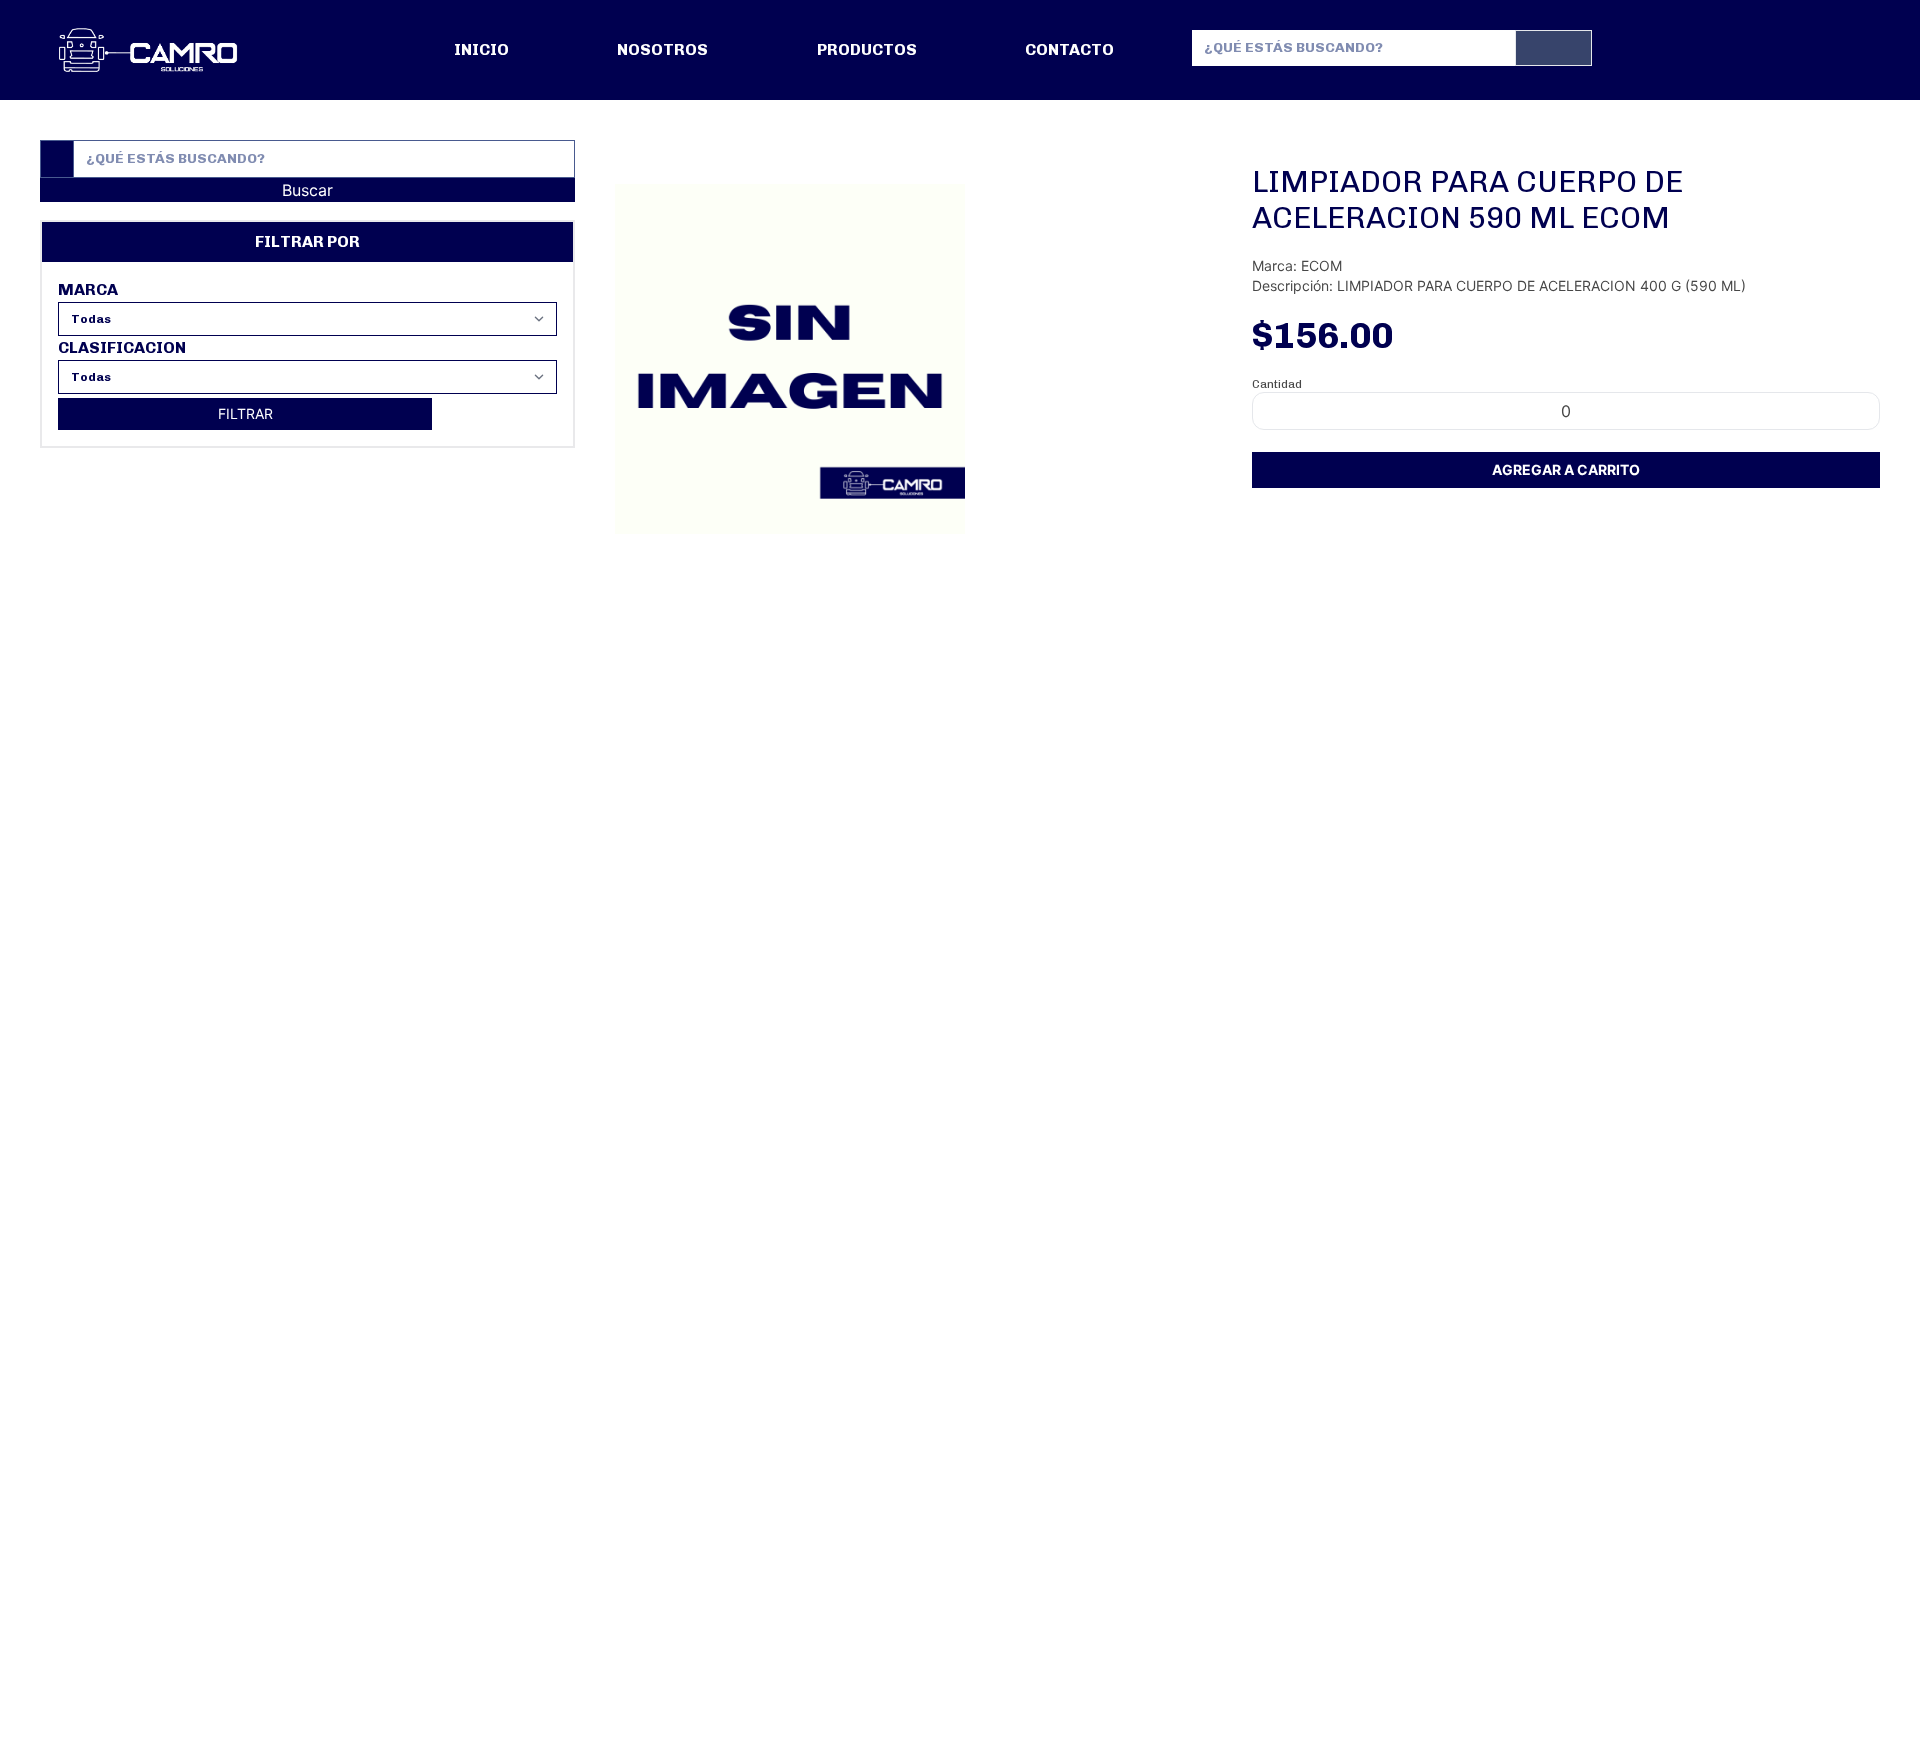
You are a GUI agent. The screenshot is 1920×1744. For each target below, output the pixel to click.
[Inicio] (148, 50)
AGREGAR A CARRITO (1566, 469)
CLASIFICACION (122, 347)
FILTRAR (245, 413)
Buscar (307, 190)
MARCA (88, 289)
